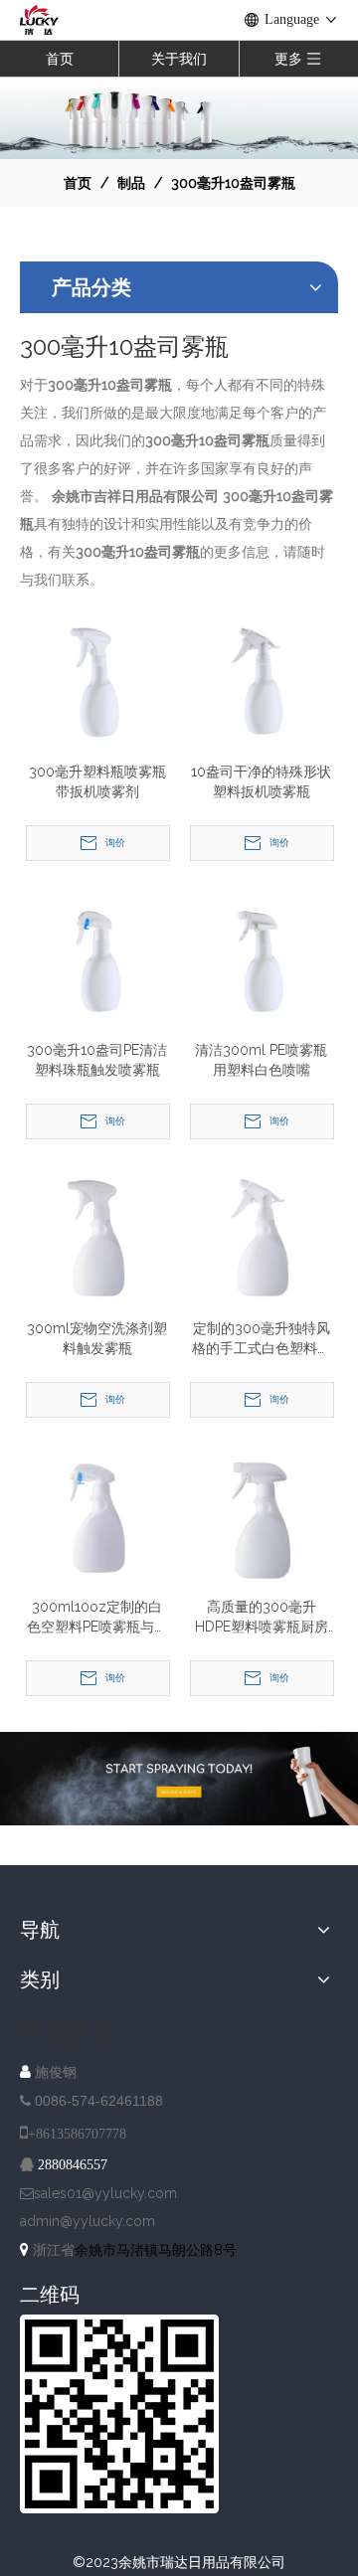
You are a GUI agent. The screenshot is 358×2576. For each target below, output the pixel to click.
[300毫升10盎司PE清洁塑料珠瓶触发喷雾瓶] (97, 958)
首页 (60, 59)
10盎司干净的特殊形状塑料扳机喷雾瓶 (261, 781)
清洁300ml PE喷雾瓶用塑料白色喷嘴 (261, 1060)
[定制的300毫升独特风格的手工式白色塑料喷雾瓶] (261, 1237)
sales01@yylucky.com (105, 2193)
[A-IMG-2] (179, 1779)
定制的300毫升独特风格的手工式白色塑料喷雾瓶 (262, 1339)
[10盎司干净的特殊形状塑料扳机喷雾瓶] (261, 680)
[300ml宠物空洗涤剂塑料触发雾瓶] (97, 1237)
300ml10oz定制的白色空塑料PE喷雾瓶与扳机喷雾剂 (97, 1618)
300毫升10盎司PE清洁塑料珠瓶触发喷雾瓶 (97, 1060)
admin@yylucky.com (88, 2221)
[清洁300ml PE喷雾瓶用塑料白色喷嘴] (261, 958)
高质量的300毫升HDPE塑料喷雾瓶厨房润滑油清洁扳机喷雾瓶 (262, 1618)
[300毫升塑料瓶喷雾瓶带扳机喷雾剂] (97, 680)
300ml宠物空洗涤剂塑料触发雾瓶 (97, 1338)
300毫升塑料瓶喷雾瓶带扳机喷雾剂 (97, 781)
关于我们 (179, 59)
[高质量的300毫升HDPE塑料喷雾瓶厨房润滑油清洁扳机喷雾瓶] (261, 1515)
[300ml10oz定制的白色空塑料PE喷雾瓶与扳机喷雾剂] (97, 1515)
